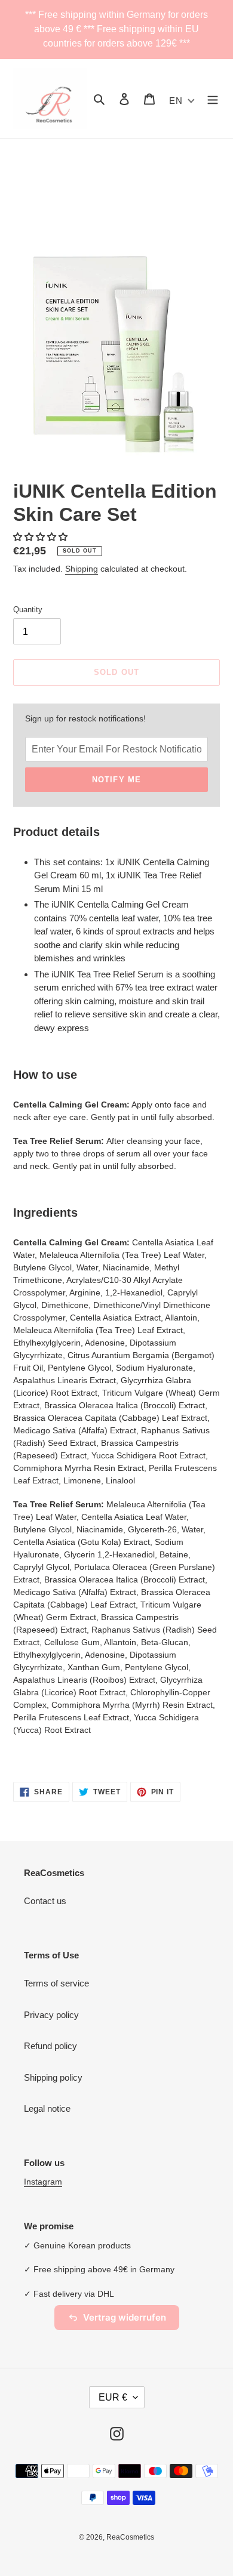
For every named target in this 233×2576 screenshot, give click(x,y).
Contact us (45, 1901)
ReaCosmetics (130, 2537)
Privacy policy (51, 2015)
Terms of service (56, 1983)
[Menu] (213, 99)
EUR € (113, 2397)
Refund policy (50, 2046)
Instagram (43, 2182)
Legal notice (47, 2108)
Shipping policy (53, 2077)
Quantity (28, 610)
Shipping (82, 569)
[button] (42, 537)
